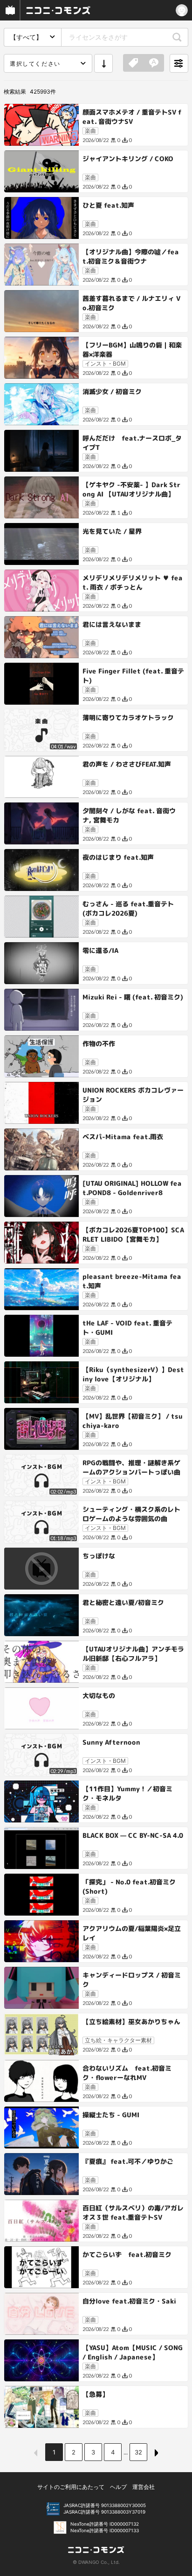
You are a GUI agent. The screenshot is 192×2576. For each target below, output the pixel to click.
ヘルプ (118, 2487)
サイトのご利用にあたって (71, 2487)
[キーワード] (154, 63)
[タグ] (133, 63)
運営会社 (144, 2487)
